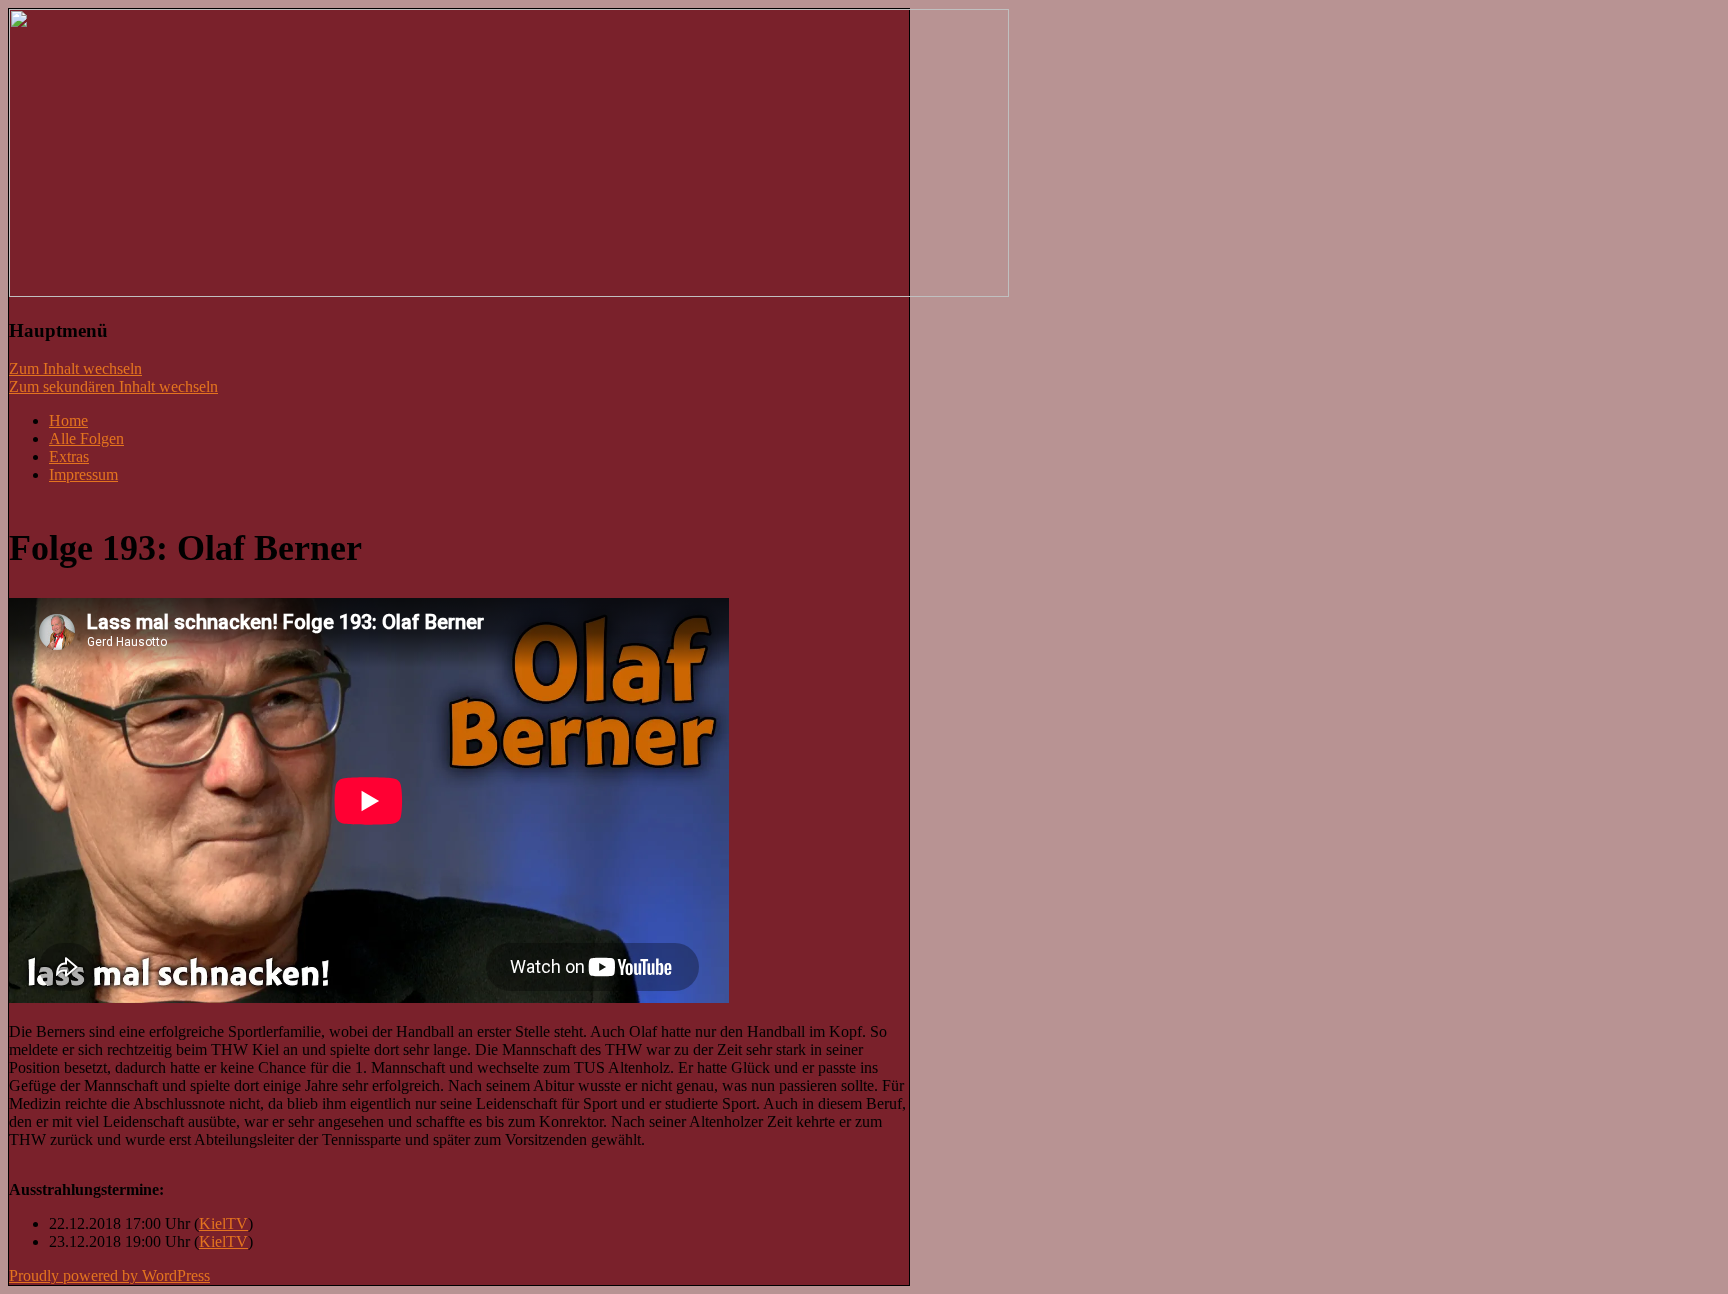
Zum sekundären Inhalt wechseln (113, 386)
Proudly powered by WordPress (109, 1275)
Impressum (83, 474)
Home (68, 420)
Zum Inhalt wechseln (75, 368)
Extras (69, 456)
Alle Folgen (86, 438)
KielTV (223, 1223)
